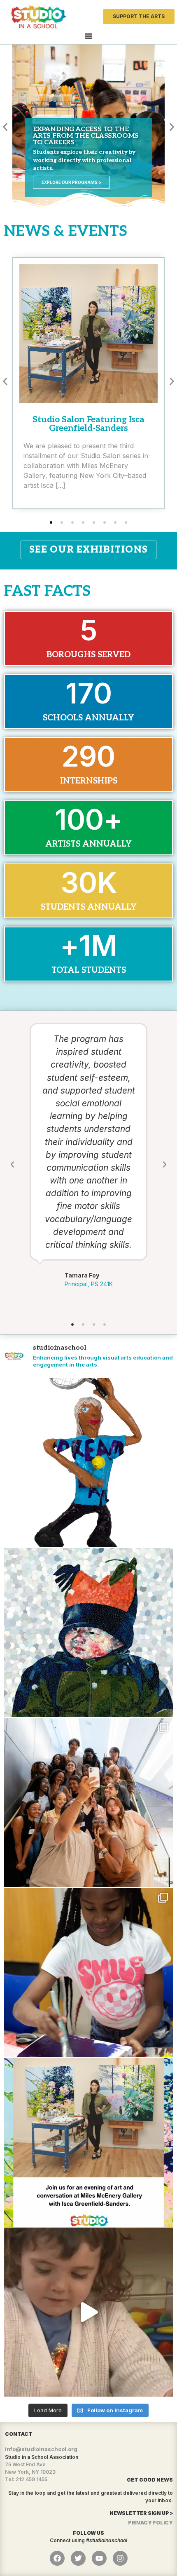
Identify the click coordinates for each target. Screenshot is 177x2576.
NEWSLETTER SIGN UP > (141, 2513)
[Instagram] (120, 2558)
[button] (5, 127)
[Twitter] (78, 2558)
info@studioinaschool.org (41, 2449)
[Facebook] (57, 2558)
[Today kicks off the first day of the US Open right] (88, 1463)
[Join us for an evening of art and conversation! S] (88, 2142)
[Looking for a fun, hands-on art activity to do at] (88, 2312)
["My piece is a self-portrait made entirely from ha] (88, 1633)
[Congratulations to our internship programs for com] (88, 1802)
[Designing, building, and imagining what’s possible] (88, 1972)
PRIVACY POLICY (150, 2523)
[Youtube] (99, 2558)
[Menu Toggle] (88, 36)
